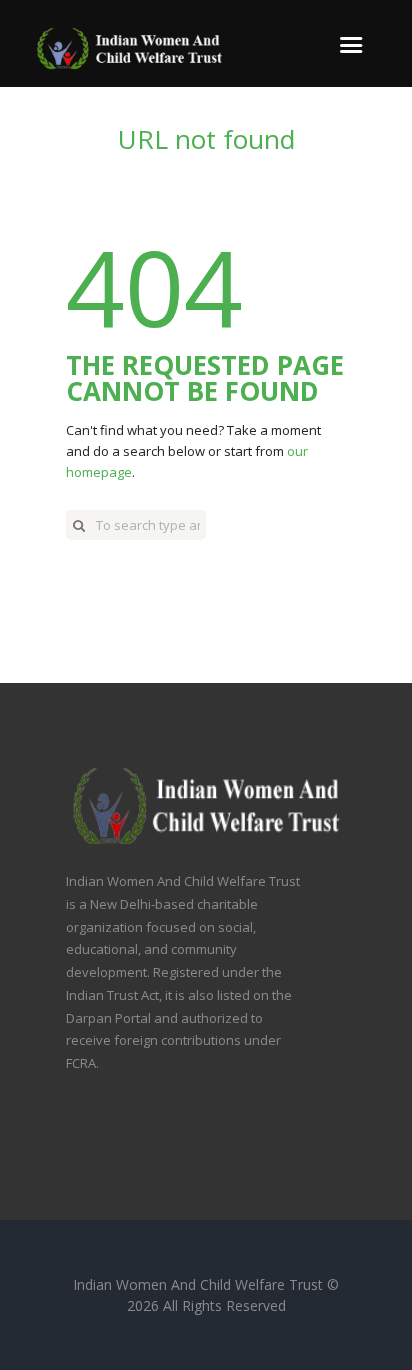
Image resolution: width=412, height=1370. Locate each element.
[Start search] (79, 525)
